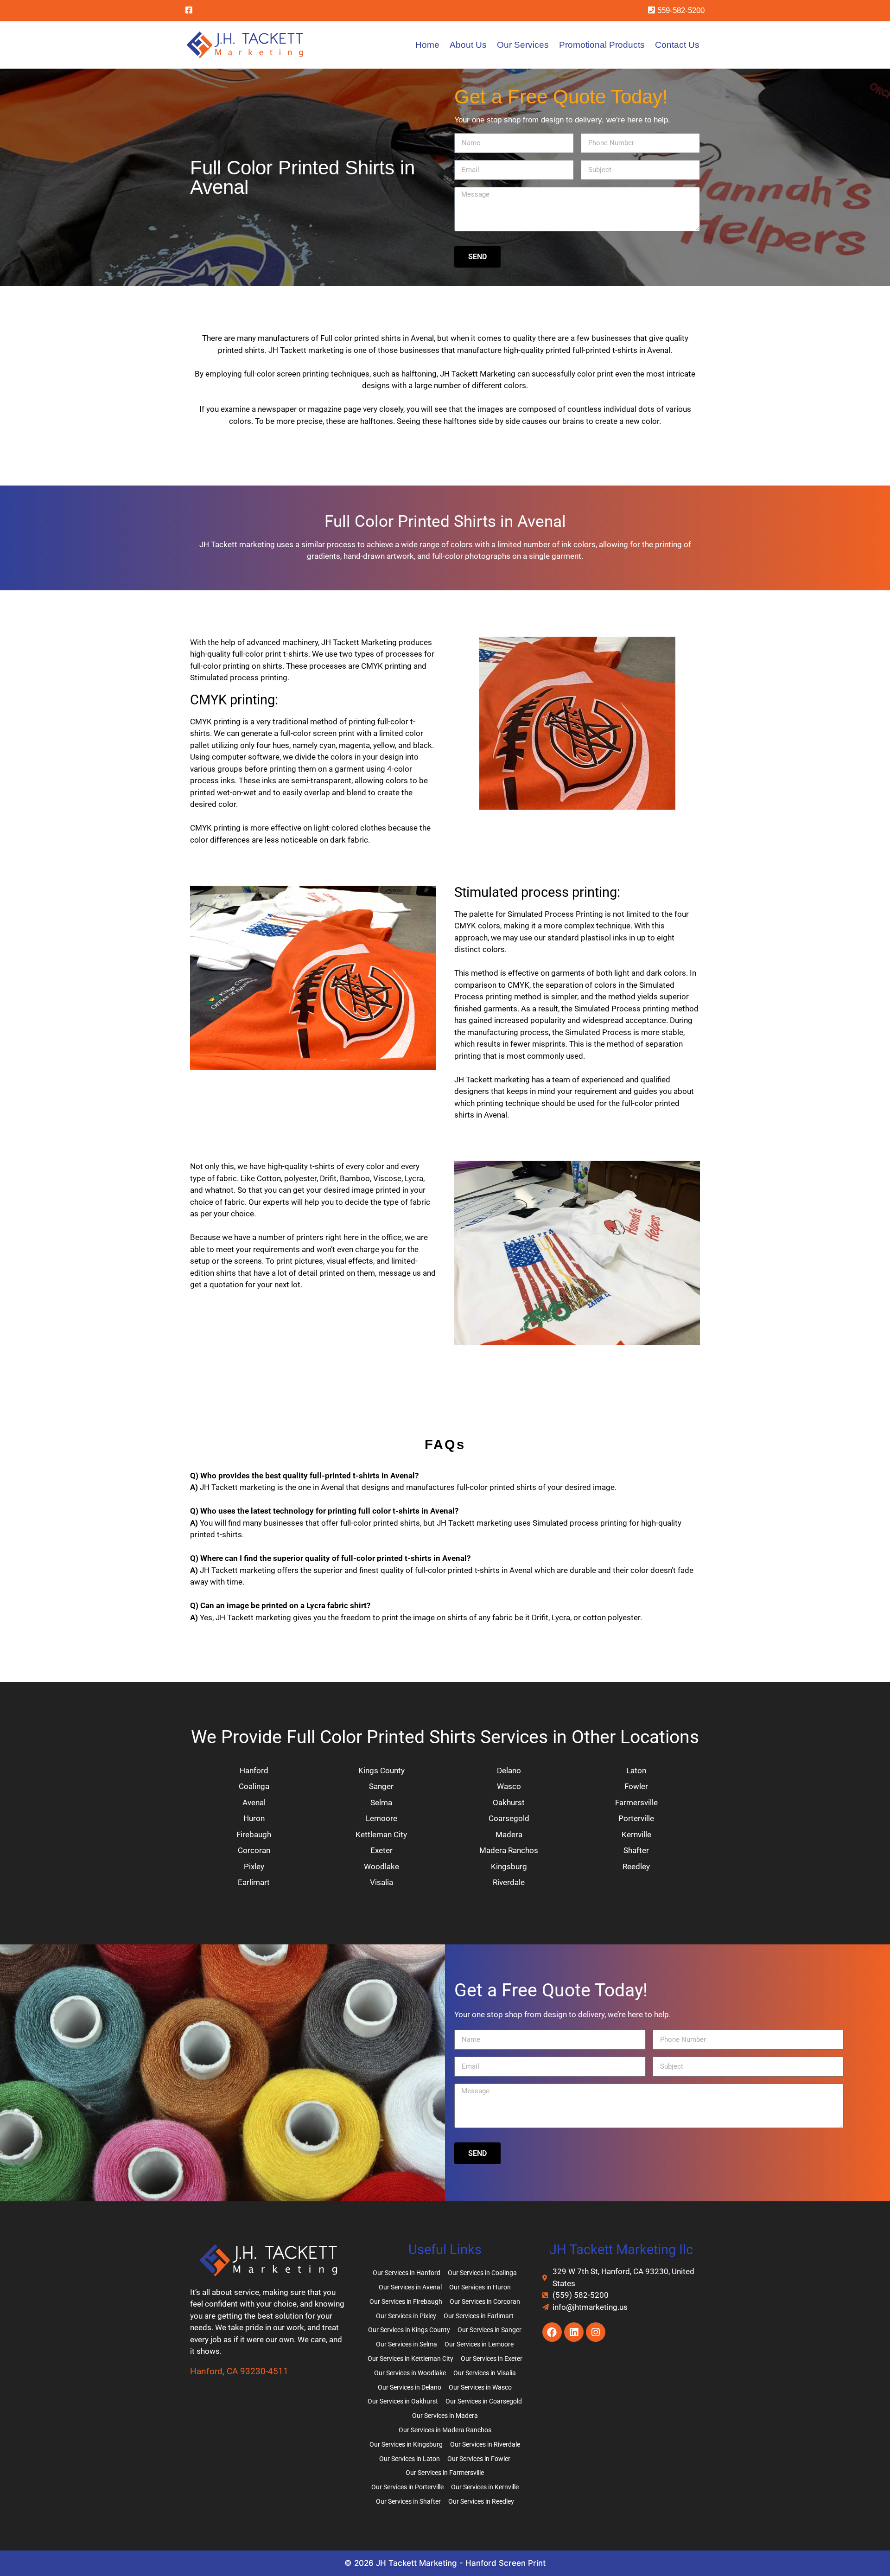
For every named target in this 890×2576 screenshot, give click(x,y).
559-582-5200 (680, 10)
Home (427, 45)
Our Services (523, 45)
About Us (468, 45)
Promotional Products (602, 45)
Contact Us (677, 45)
